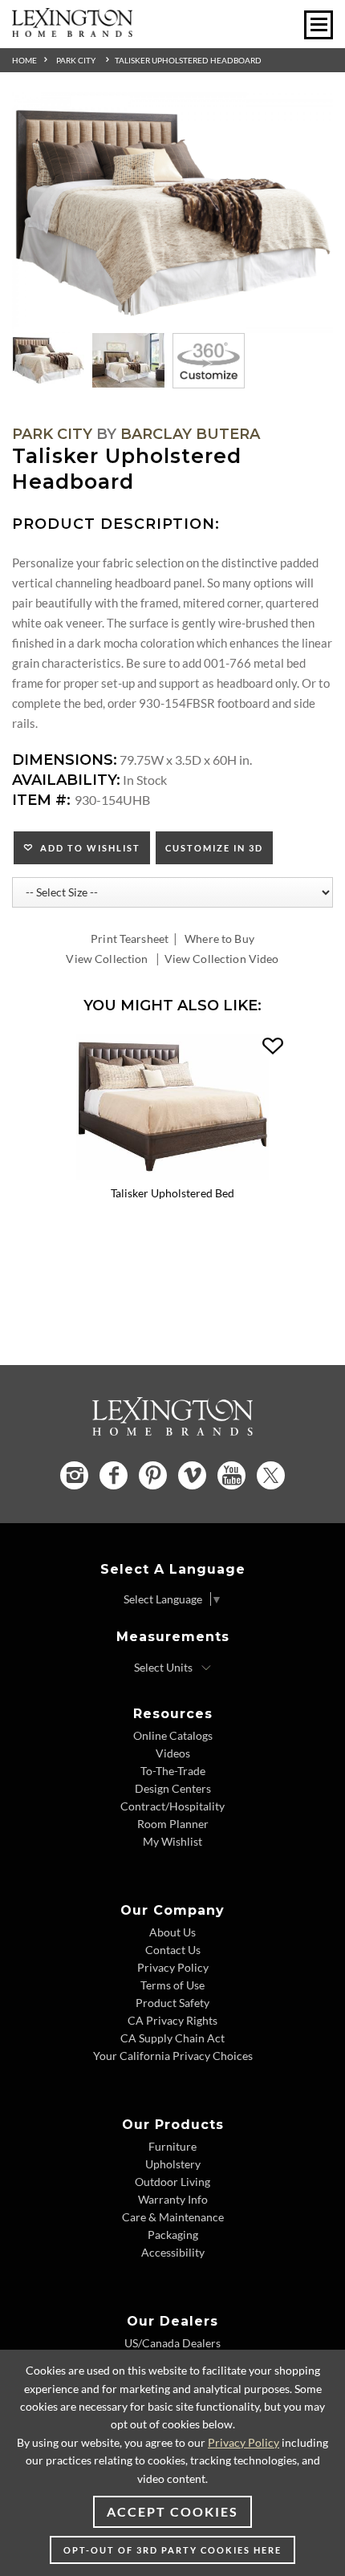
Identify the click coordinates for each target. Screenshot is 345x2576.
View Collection (107, 959)
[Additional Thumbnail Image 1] (48, 360)
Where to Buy (219, 939)
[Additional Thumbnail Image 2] (128, 360)
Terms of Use (172, 1985)
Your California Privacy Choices (173, 2056)
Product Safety (172, 2003)
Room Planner (173, 1824)
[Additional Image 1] (172, 213)
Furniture (172, 2146)
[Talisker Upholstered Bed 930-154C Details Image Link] (172, 1174)
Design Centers (173, 1788)
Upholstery (173, 2164)
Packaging (173, 2235)
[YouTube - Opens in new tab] (231, 1475)
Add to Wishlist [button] (87, 848)
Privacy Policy (173, 1967)
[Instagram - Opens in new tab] (74, 1475)
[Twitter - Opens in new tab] (271, 1475)
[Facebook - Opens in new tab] (114, 1475)
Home (24, 60)
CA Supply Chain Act (172, 2038)
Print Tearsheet (130, 939)
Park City (76, 60)
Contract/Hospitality (172, 1806)
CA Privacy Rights (172, 2020)
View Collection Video (222, 959)
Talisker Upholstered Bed (172, 1193)
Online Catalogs (173, 1735)
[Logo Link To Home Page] (72, 32)
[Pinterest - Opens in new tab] (153, 1475)
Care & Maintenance (173, 2217)
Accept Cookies (172, 2511)
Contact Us (173, 1950)
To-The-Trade (173, 1771)
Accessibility (173, 2252)
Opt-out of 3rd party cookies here (172, 2550)
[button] (273, 1046)
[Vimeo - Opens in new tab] (192, 1475)
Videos (173, 1753)
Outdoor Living (172, 2182)
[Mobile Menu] (319, 25)
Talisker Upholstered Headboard (188, 60)
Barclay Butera (190, 434)
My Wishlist (172, 1841)
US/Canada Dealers (172, 2343)
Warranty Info (173, 2199)
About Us (172, 1932)
